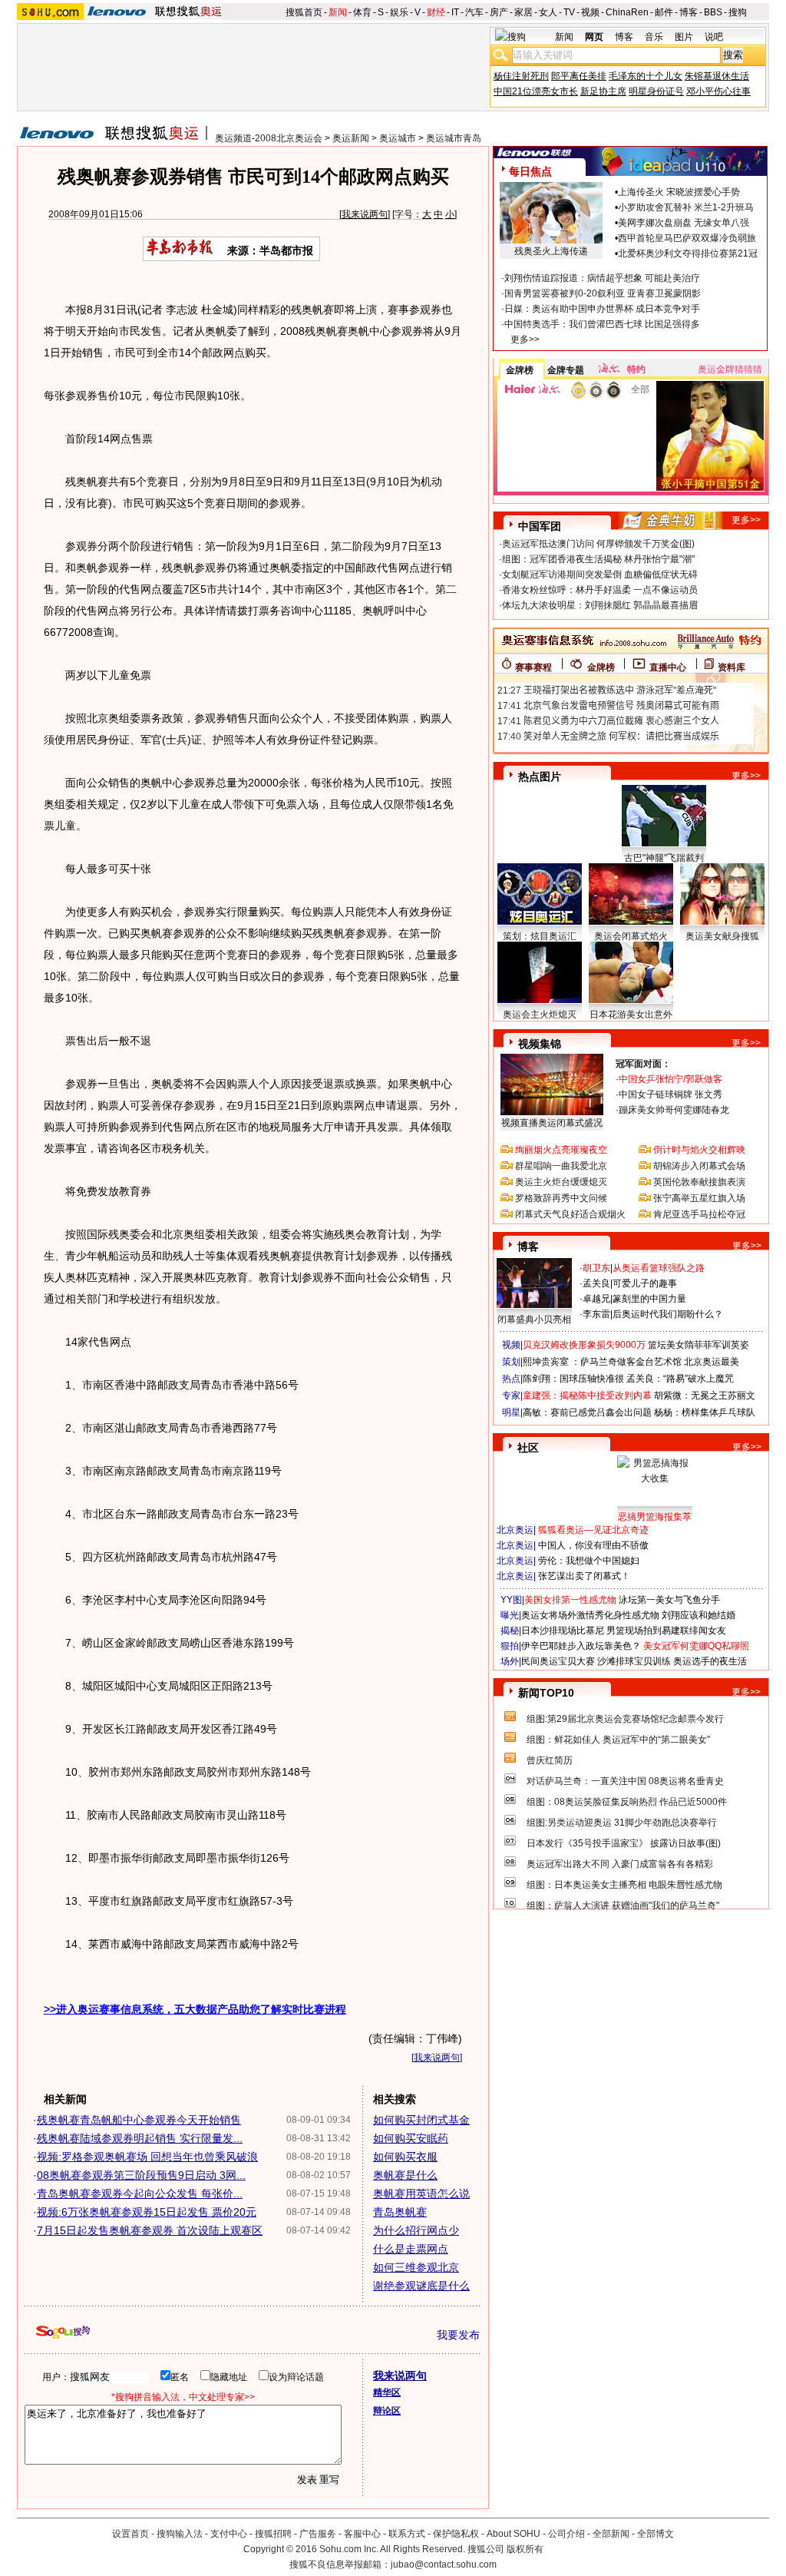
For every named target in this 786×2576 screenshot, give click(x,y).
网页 (594, 37)
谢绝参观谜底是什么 (421, 2286)
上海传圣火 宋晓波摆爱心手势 (679, 192)
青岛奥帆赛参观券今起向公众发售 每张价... (140, 2194)
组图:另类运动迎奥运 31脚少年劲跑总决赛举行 (622, 1823)
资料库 (732, 667)
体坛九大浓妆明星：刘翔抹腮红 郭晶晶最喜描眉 (600, 605)
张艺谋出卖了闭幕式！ (584, 1576)
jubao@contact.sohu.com (444, 2564)
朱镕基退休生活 (717, 76)
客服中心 (362, 2534)
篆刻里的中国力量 (649, 1299)
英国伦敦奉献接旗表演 (699, 1182)
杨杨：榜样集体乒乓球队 (705, 1412)
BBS (713, 12)
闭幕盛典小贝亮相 (534, 1319)
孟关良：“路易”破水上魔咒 (680, 1379)
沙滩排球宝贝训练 (634, 1661)
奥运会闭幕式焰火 (631, 936)
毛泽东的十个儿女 (646, 76)
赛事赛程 (533, 667)
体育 (362, 12)
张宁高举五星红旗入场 (699, 1198)
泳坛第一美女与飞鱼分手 (669, 1600)
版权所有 (525, 2549)
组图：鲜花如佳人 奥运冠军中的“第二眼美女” (618, 1740)
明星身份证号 (656, 91)
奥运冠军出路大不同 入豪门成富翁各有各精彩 (620, 1864)
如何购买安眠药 (411, 2138)
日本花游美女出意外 (631, 1015)
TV (569, 12)
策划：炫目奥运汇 (540, 936)
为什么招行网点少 (416, 2230)
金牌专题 (566, 370)
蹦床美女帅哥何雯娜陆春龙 (674, 1110)
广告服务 (318, 2534)
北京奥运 (515, 1530)
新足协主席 (603, 91)
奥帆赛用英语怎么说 (421, 2194)
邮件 (664, 12)
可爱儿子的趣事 (645, 1283)
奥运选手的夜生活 (710, 1661)
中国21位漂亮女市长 (536, 91)
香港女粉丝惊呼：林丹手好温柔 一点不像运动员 (600, 590)
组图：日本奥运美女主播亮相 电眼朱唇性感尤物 (624, 1885)
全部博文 (656, 2534)
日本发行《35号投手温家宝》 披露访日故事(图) (624, 1843)
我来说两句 (365, 214)
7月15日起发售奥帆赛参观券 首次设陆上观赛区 (150, 2230)
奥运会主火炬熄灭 (540, 1015)
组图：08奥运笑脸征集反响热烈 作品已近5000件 (627, 1802)
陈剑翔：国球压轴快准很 (573, 1379)
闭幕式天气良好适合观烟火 (570, 1214)
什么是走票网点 (411, 2249)
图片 (684, 37)
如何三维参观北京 (416, 2267)
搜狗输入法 (180, 2534)
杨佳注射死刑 (521, 76)
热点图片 (540, 776)
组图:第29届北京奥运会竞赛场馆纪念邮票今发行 (625, 1719)
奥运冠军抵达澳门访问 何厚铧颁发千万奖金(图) (598, 544)
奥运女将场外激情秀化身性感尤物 (590, 1615)
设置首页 (130, 2534)
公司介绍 (566, 2534)
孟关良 (596, 1283)
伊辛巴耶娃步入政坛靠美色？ (581, 1646)
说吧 (714, 37)
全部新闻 (611, 2534)
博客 (689, 12)
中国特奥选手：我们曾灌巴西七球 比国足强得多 (602, 324)
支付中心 (229, 2534)
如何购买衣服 (405, 2157)
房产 (499, 12)
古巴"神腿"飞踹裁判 (664, 858)
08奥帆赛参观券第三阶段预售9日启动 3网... (141, 2175)
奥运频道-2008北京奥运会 (269, 138)
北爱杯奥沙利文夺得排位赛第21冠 (688, 253)
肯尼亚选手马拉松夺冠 (699, 1214)
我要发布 (458, 2335)
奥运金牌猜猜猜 (730, 369)
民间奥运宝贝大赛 (558, 1661)
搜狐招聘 (273, 2534)
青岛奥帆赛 (400, 2212)
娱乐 (399, 12)
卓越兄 (596, 1299)
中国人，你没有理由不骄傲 (593, 1545)
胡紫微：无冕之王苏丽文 (705, 1396)
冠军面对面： (643, 1064)
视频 (590, 12)
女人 (548, 12)
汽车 (474, 12)
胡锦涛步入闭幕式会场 (699, 1166)
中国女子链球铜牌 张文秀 (670, 1094)
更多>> (525, 339)
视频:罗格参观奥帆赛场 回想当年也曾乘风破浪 (147, 2157)
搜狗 (738, 12)
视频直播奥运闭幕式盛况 (552, 1123)
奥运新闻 (351, 138)
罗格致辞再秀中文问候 (561, 1198)
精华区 (387, 2392)
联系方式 (407, 2534)
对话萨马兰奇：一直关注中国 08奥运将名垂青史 (625, 1781)
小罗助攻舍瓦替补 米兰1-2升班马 (686, 207)
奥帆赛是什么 (405, 2175)
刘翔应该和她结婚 (698, 1615)
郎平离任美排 (579, 76)
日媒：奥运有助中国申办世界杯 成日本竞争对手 (602, 309)
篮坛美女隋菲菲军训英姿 (698, 1345)
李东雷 (596, 1314)
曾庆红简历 (550, 1760)
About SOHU (514, 2534)
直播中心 (668, 667)
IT (455, 12)
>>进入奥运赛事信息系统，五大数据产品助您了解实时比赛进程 (195, 2009)
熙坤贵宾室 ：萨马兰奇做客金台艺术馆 (602, 1362)
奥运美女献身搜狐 (722, 936)
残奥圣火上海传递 (551, 251)
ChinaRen (627, 12)
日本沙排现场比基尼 (563, 1631)
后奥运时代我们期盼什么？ (668, 1314)
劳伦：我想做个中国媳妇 (589, 1561)
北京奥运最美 (712, 1362)
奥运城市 (398, 138)
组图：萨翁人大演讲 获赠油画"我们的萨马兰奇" (623, 1906)
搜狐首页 (304, 12)
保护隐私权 (456, 2534)
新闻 (338, 12)
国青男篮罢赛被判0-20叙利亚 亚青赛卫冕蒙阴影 (603, 293)
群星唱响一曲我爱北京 (561, 1166)
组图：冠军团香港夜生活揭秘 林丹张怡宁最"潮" (598, 559)
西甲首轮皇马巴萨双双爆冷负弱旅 (687, 238)
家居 (523, 12)
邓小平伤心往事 (718, 91)
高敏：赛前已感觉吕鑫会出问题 (587, 1412)
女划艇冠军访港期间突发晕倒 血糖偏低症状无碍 (600, 574)
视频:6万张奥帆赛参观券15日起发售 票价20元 (147, 2212)
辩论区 (387, 2411)
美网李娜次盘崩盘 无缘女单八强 (684, 223)
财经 (436, 12)
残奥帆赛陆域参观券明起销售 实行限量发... (140, 2138)
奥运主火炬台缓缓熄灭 (561, 1182)
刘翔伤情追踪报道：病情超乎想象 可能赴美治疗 (602, 278)
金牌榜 (520, 370)
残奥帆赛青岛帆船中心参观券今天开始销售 (139, 2120)
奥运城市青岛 (454, 138)
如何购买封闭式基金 (421, 2120)
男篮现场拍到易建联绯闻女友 (666, 1631)
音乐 (654, 37)
